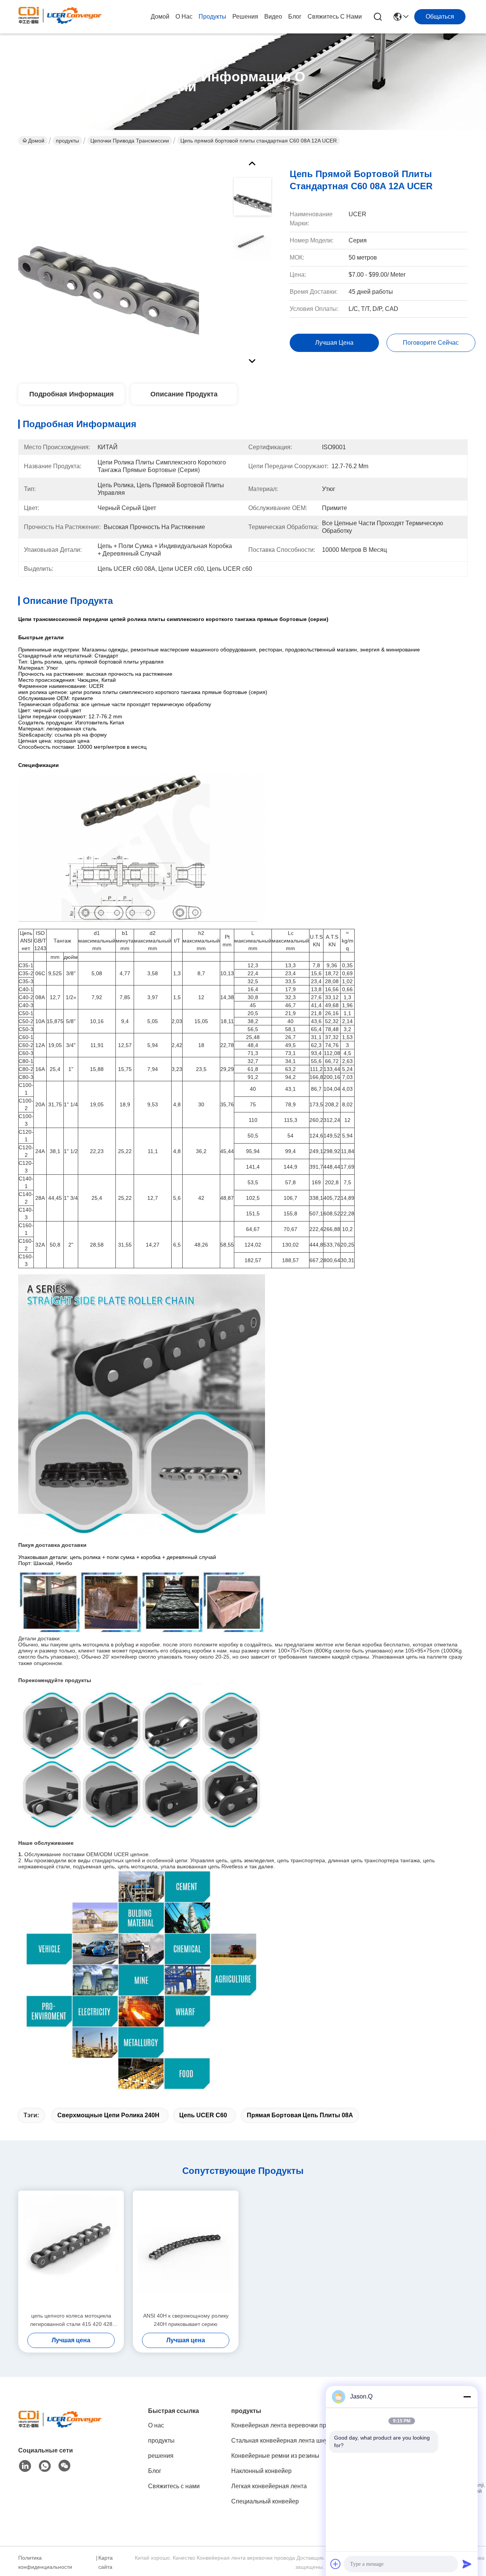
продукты (212, 17)
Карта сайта (106, 2562)
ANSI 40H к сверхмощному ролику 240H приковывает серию (186, 2320)
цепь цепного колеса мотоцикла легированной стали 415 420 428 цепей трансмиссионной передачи (71, 2320)
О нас (184, 17)
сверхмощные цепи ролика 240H (108, 2115)
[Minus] (467, 2397)
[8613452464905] (45, 2466)
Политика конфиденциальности (45, 2562)
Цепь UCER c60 (203, 2115)
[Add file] (336, 2564)
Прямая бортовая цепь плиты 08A (300, 2115)
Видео (273, 17)
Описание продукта (184, 394)
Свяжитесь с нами (335, 17)
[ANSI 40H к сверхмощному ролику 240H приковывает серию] (186, 2251)
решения (245, 17)
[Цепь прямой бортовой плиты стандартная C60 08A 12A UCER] (109, 260)
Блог (295, 17)
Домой (160, 17)
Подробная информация (72, 394)
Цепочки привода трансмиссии (130, 141)
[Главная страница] (60, 2428)
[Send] (467, 2564)
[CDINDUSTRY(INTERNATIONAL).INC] (60, 17)
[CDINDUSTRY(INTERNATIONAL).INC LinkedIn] (25, 2466)
